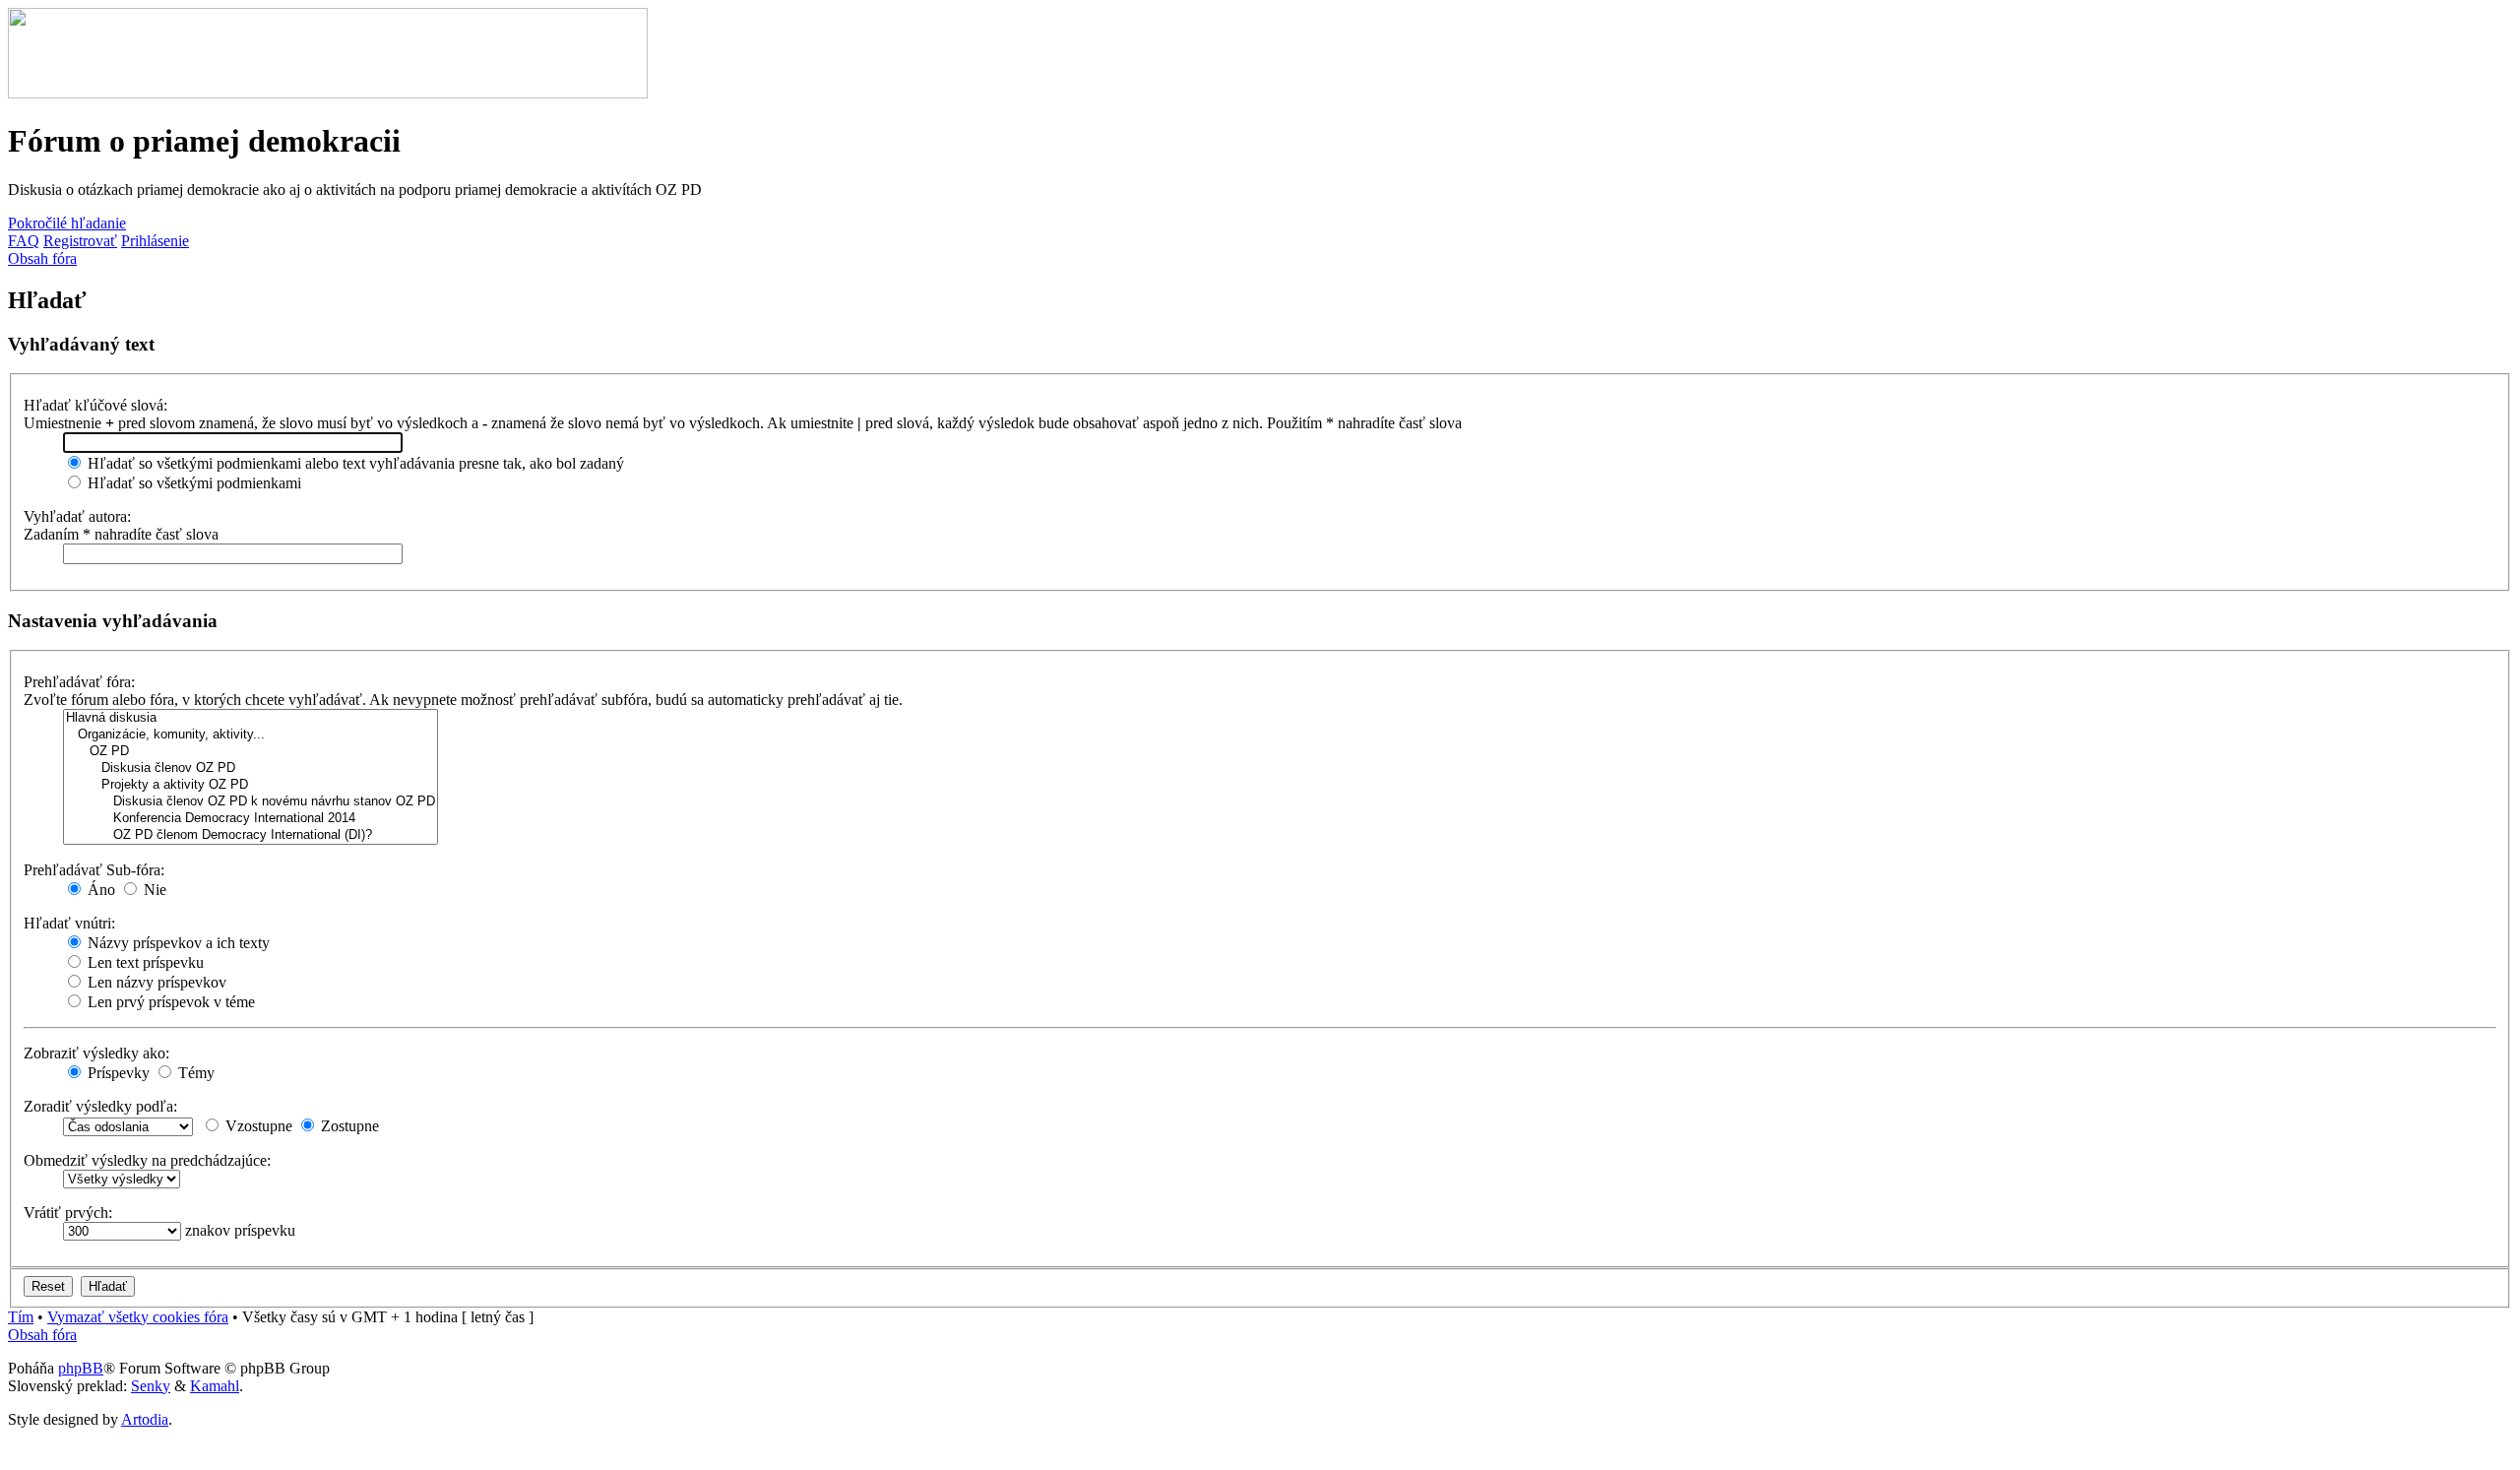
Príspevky (117, 1073)
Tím (21, 1317)
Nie (153, 890)
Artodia (145, 1419)
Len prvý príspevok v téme (169, 1002)
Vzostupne (257, 1126)
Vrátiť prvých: (68, 1213)
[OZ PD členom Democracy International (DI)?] (251, 835)
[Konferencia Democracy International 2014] (251, 819)
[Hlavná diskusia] (251, 718)
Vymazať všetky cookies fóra (138, 1317)
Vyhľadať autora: (77, 516)
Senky (151, 1386)
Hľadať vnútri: (69, 923)
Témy (194, 1073)
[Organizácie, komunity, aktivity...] (251, 735)
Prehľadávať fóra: (79, 682)
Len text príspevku (144, 962)
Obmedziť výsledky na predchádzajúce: (147, 1160)
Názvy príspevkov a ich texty (177, 943)
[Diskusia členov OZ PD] (251, 768)
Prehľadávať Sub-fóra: (94, 870)
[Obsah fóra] (328, 93)
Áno (99, 890)
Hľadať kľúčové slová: (95, 405)
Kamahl (215, 1386)
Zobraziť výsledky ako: (96, 1053)
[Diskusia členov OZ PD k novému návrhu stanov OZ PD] (251, 802)
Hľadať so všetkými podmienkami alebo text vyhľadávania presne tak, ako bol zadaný (354, 463)
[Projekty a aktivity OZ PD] (251, 785)
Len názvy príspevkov (155, 982)
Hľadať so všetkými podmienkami (192, 483)
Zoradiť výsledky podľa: (100, 1106)
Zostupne (348, 1126)
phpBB (81, 1368)
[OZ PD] (251, 752)
